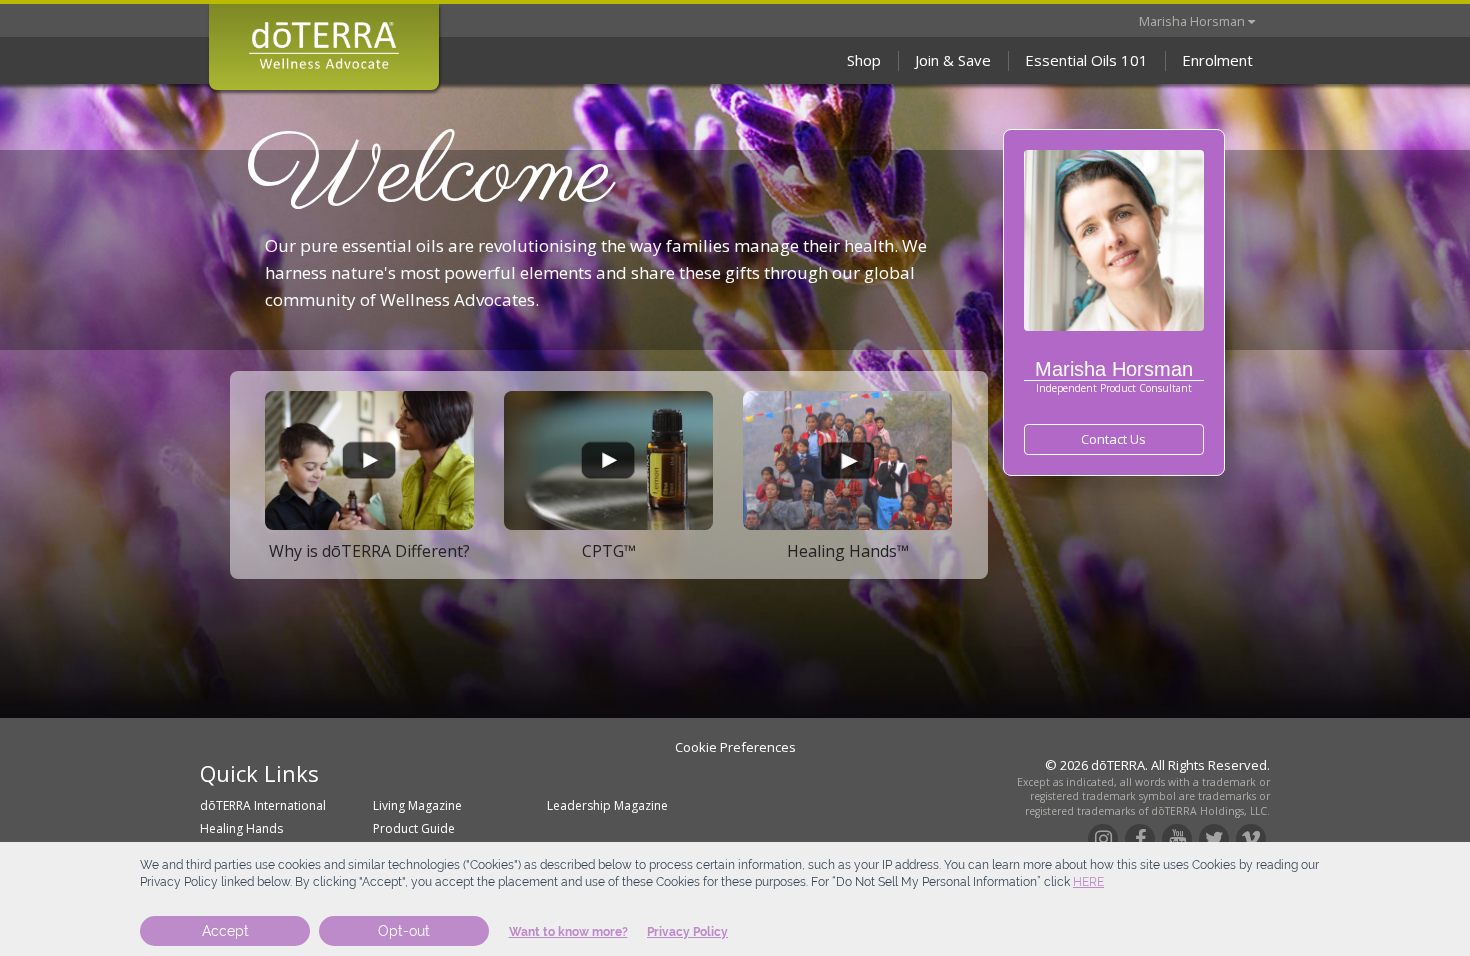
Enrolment (1217, 60)
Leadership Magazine (607, 805)
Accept (225, 931)
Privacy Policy (687, 932)
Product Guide (414, 828)
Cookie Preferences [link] (735, 747)
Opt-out (404, 931)
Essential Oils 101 (1086, 60)
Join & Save (953, 60)
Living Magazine (417, 805)
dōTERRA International (263, 805)
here (1088, 882)
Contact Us (1113, 439)
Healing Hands (241, 828)
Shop (864, 60)
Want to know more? (568, 932)
